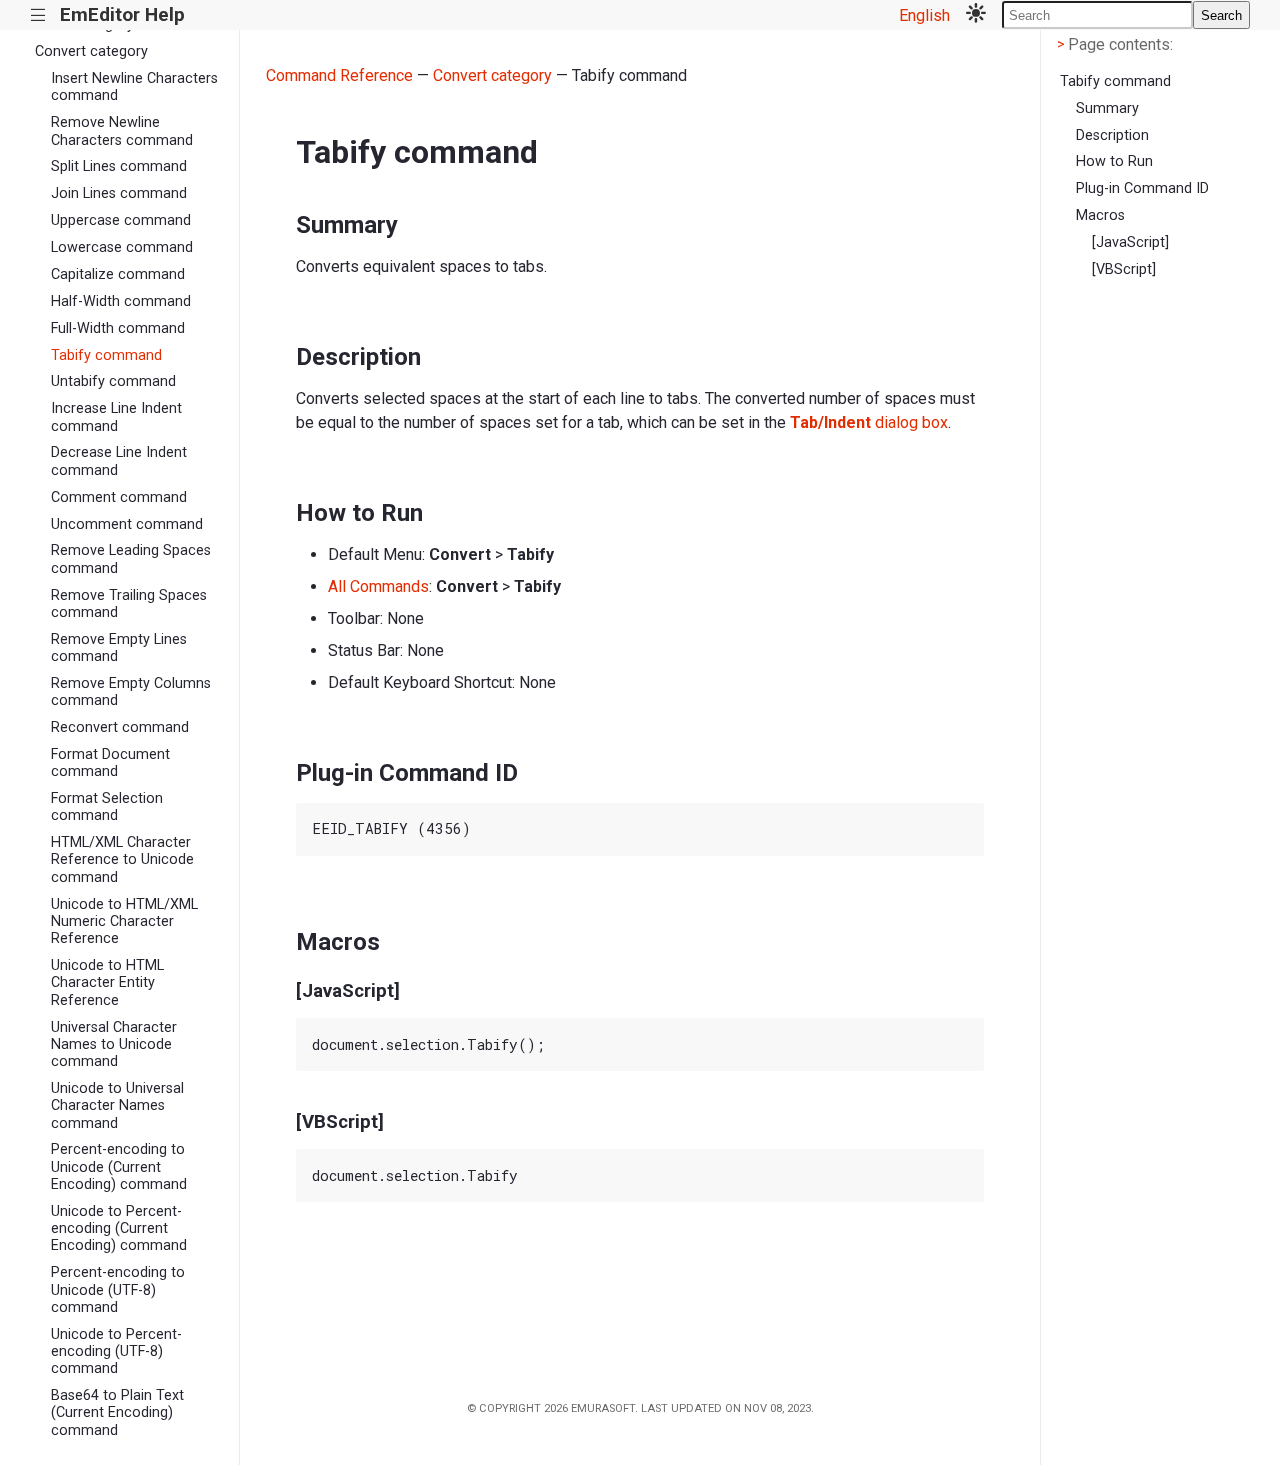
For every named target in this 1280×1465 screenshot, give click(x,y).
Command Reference (339, 75)
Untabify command (113, 381)
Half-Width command (121, 301)
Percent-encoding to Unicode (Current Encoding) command (119, 1167)
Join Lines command (119, 193)
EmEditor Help (122, 14)
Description (1112, 135)
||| (38, 15)
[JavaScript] (1130, 242)
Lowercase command (122, 247)
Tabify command (106, 355)
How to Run (1114, 161)
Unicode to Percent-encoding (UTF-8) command (116, 1352)
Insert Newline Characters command (134, 87)
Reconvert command (120, 727)
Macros (1100, 215)
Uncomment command (127, 524)
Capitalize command (118, 274)
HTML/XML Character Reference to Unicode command (122, 860)
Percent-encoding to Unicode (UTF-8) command (118, 1290)
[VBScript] (1124, 269)
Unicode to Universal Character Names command (117, 1106)
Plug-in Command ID (1142, 188)
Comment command (119, 497)
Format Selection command (107, 807)
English (924, 15)
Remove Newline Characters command (122, 131)
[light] (976, 15)
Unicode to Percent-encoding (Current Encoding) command (119, 1229)
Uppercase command (121, 220)
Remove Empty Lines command (119, 648)
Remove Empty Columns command (131, 692)
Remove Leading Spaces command (131, 559)
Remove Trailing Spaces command (129, 604)
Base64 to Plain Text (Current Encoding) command (117, 1413)
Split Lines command (119, 166)
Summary (1107, 108)
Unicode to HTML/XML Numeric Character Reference (124, 922)
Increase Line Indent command (116, 417)
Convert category (91, 51)
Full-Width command (118, 328)
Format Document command (110, 763)
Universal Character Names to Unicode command (114, 1045)
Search (1221, 15)
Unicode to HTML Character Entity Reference (107, 983)
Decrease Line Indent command (119, 461)
